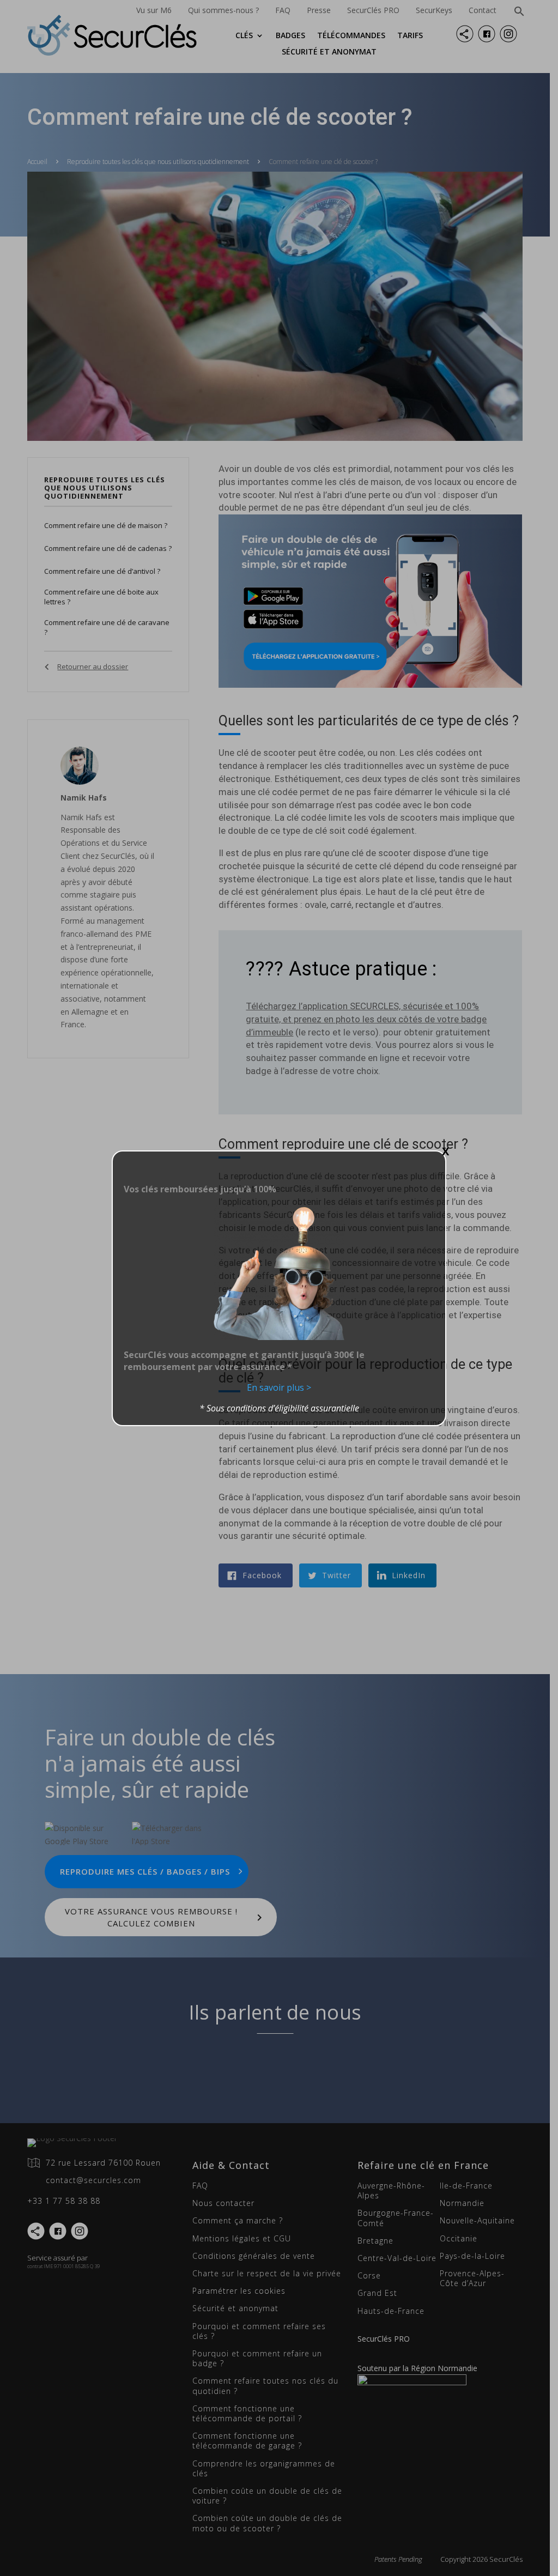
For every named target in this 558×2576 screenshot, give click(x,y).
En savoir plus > (279, 1387)
